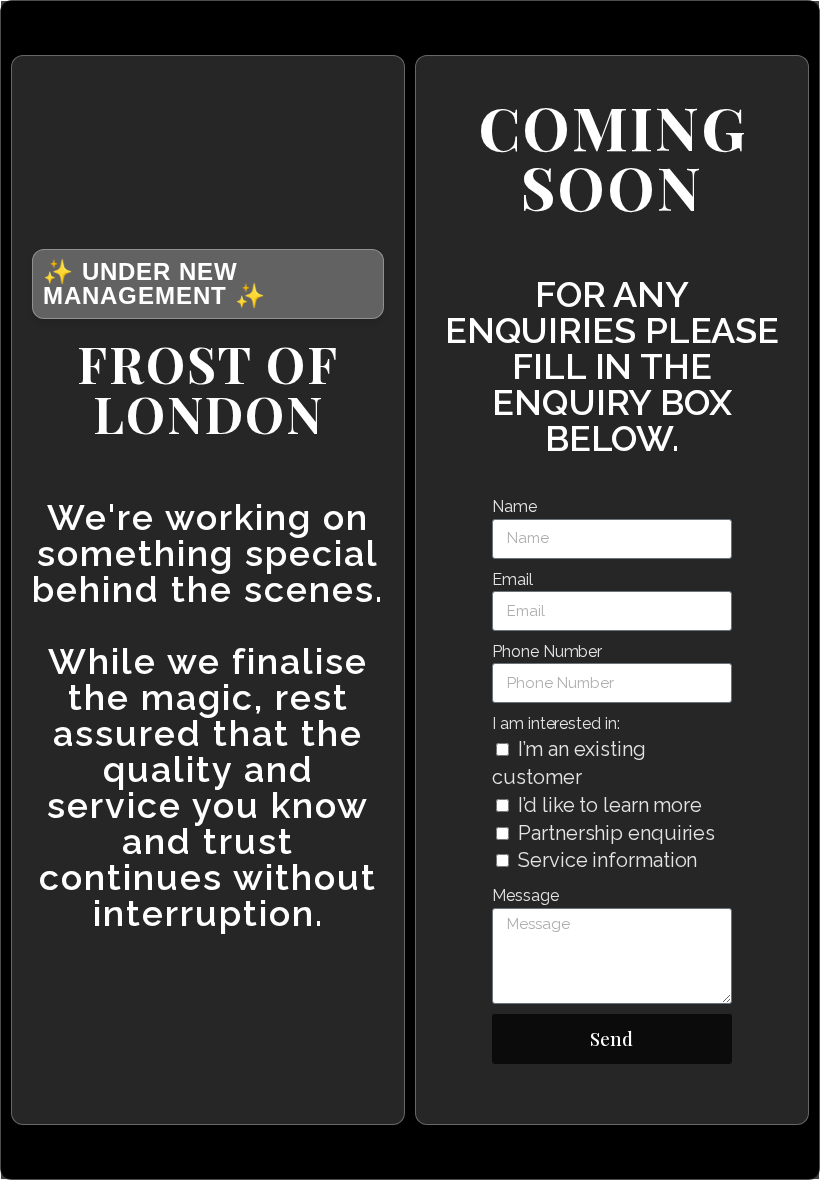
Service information (607, 860)
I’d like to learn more (610, 805)
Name (514, 506)
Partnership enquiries (616, 833)
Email (512, 579)
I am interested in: (555, 723)
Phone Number (547, 651)
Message (525, 895)
